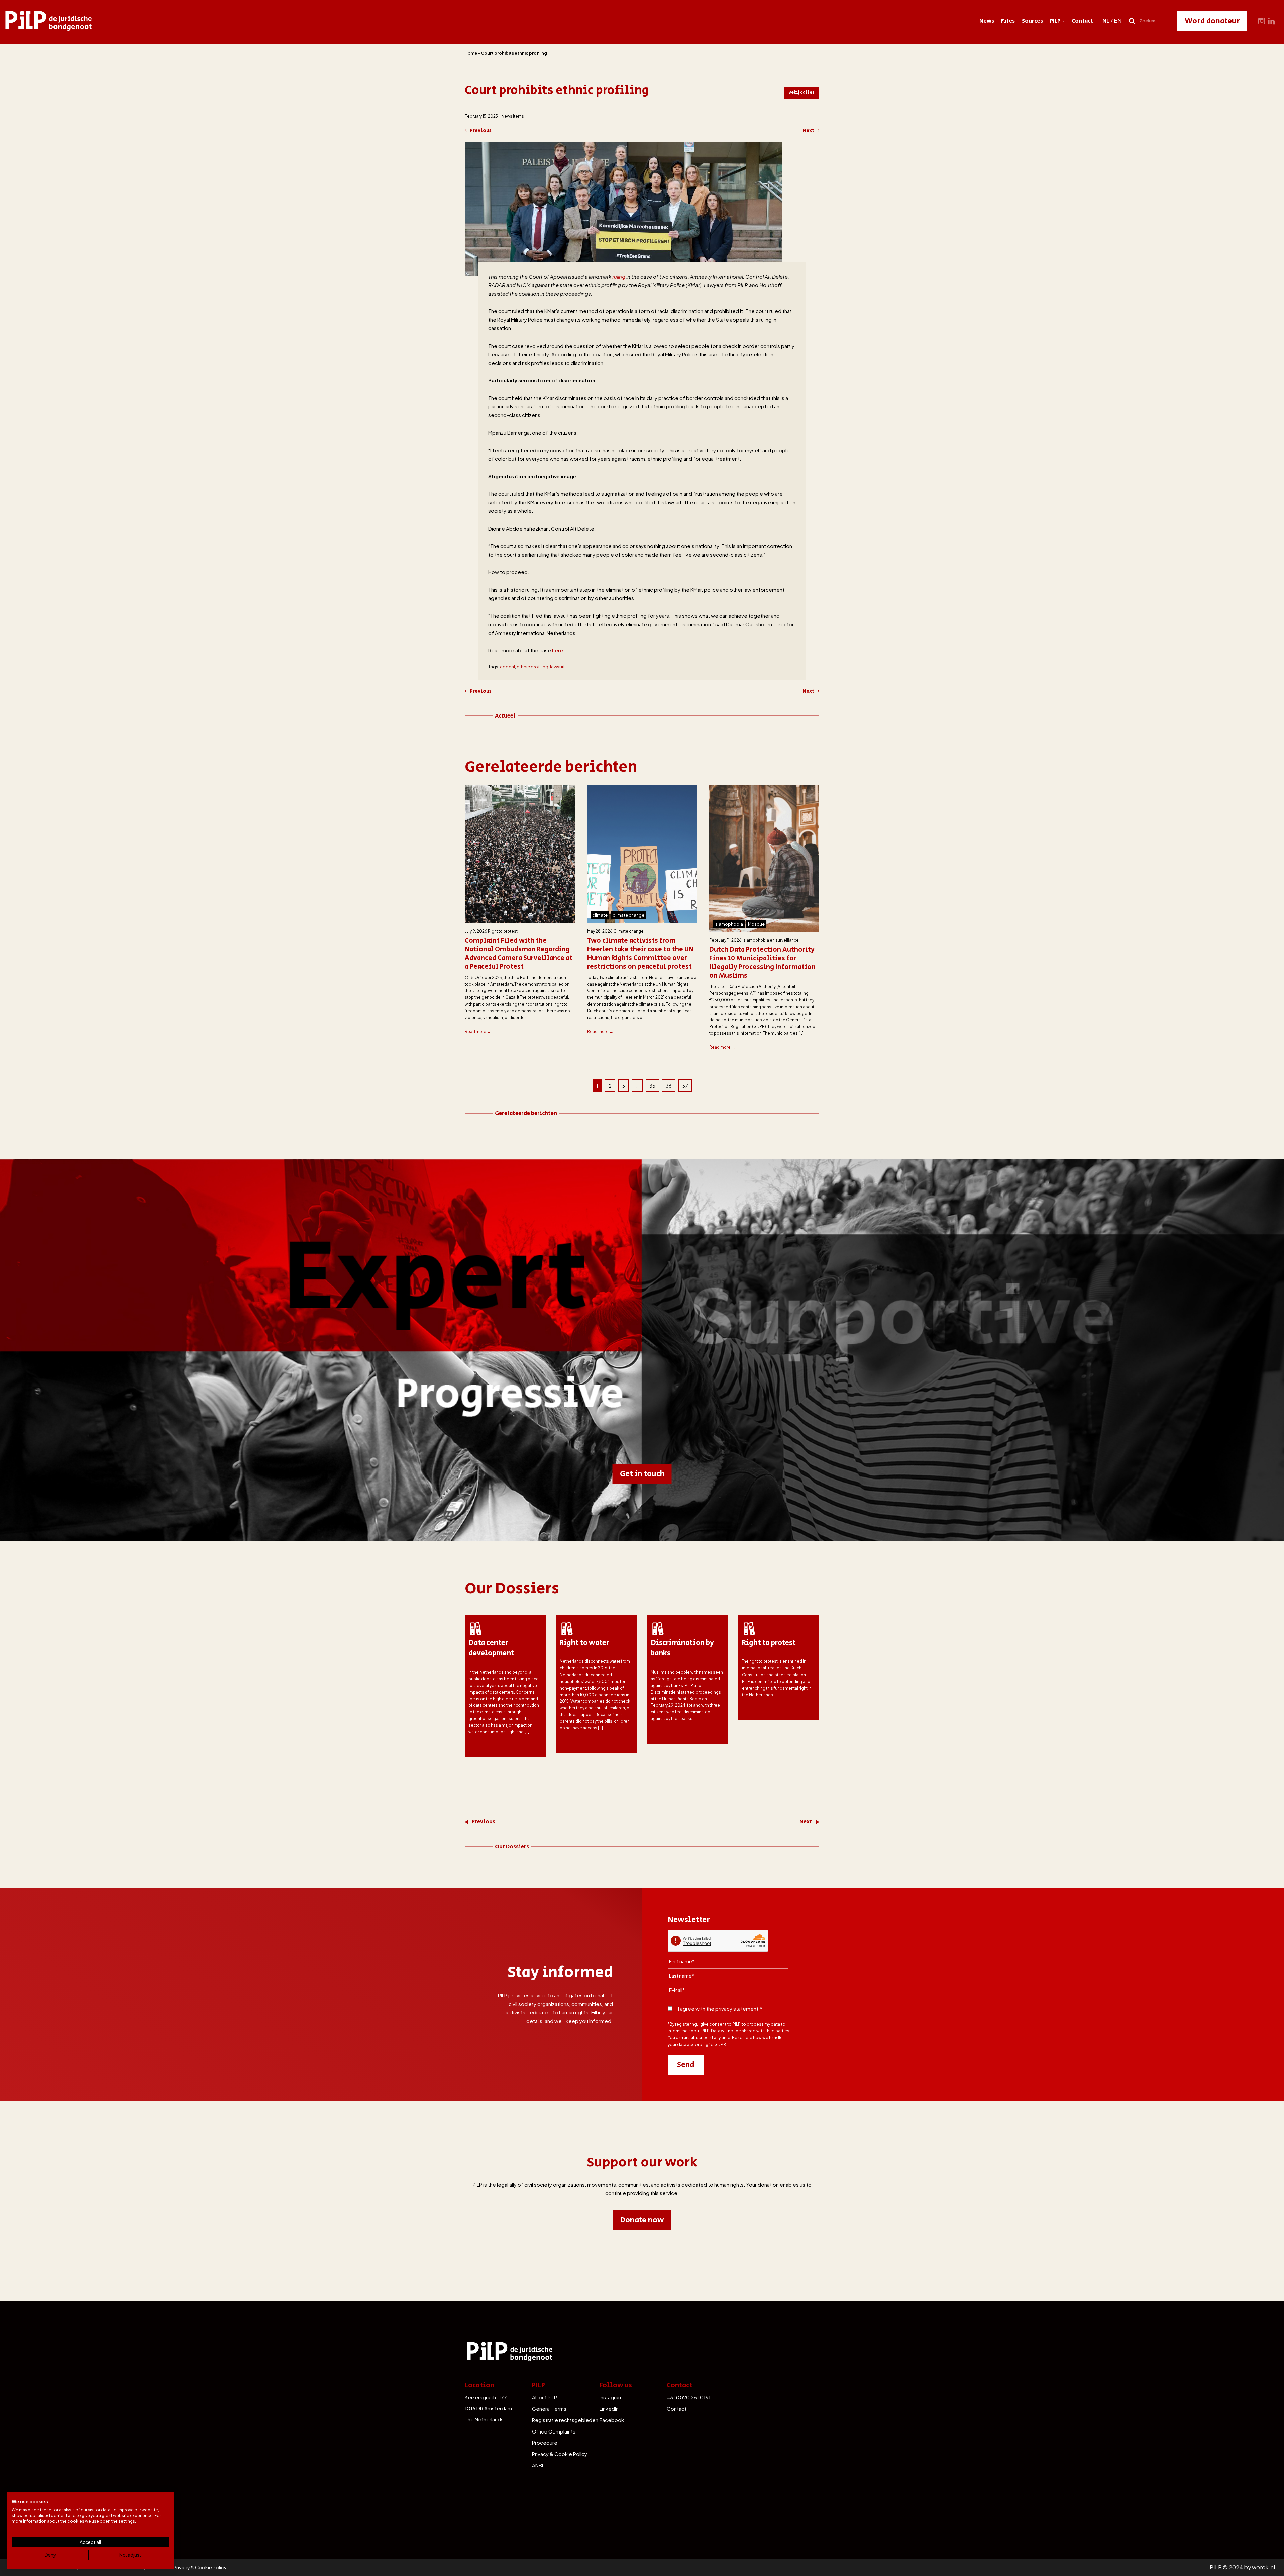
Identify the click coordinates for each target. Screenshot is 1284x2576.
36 (669, 1086)
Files (1008, 21)
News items (513, 116)
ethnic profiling (532, 667)
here (558, 650)
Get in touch (642, 1474)
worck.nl (1263, 2567)
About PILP (545, 2397)
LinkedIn (609, 2409)
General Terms (549, 2409)
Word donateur (1212, 21)
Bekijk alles (801, 92)
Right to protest (503, 931)
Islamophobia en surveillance (771, 940)
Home (471, 53)
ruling (619, 276)
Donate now (642, 2220)
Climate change (628, 931)
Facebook (612, 2420)
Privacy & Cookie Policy (560, 2454)
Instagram (611, 2397)
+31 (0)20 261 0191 (689, 2397)
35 (652, 1086)
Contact (1082, 21)
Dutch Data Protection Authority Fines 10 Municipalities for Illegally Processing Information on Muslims (762, 963)
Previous (481, 131)
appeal (507, 667)
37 (685, 1086)
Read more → (478, 1031)
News (987, 21)
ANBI (538, 2465)
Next (808, 131)
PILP (1055, 21)
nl (1106, 21)
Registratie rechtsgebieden (565, 2420)
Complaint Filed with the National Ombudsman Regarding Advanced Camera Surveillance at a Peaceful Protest (519, 954)
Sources (1032, 21)
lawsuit (557, 667)
